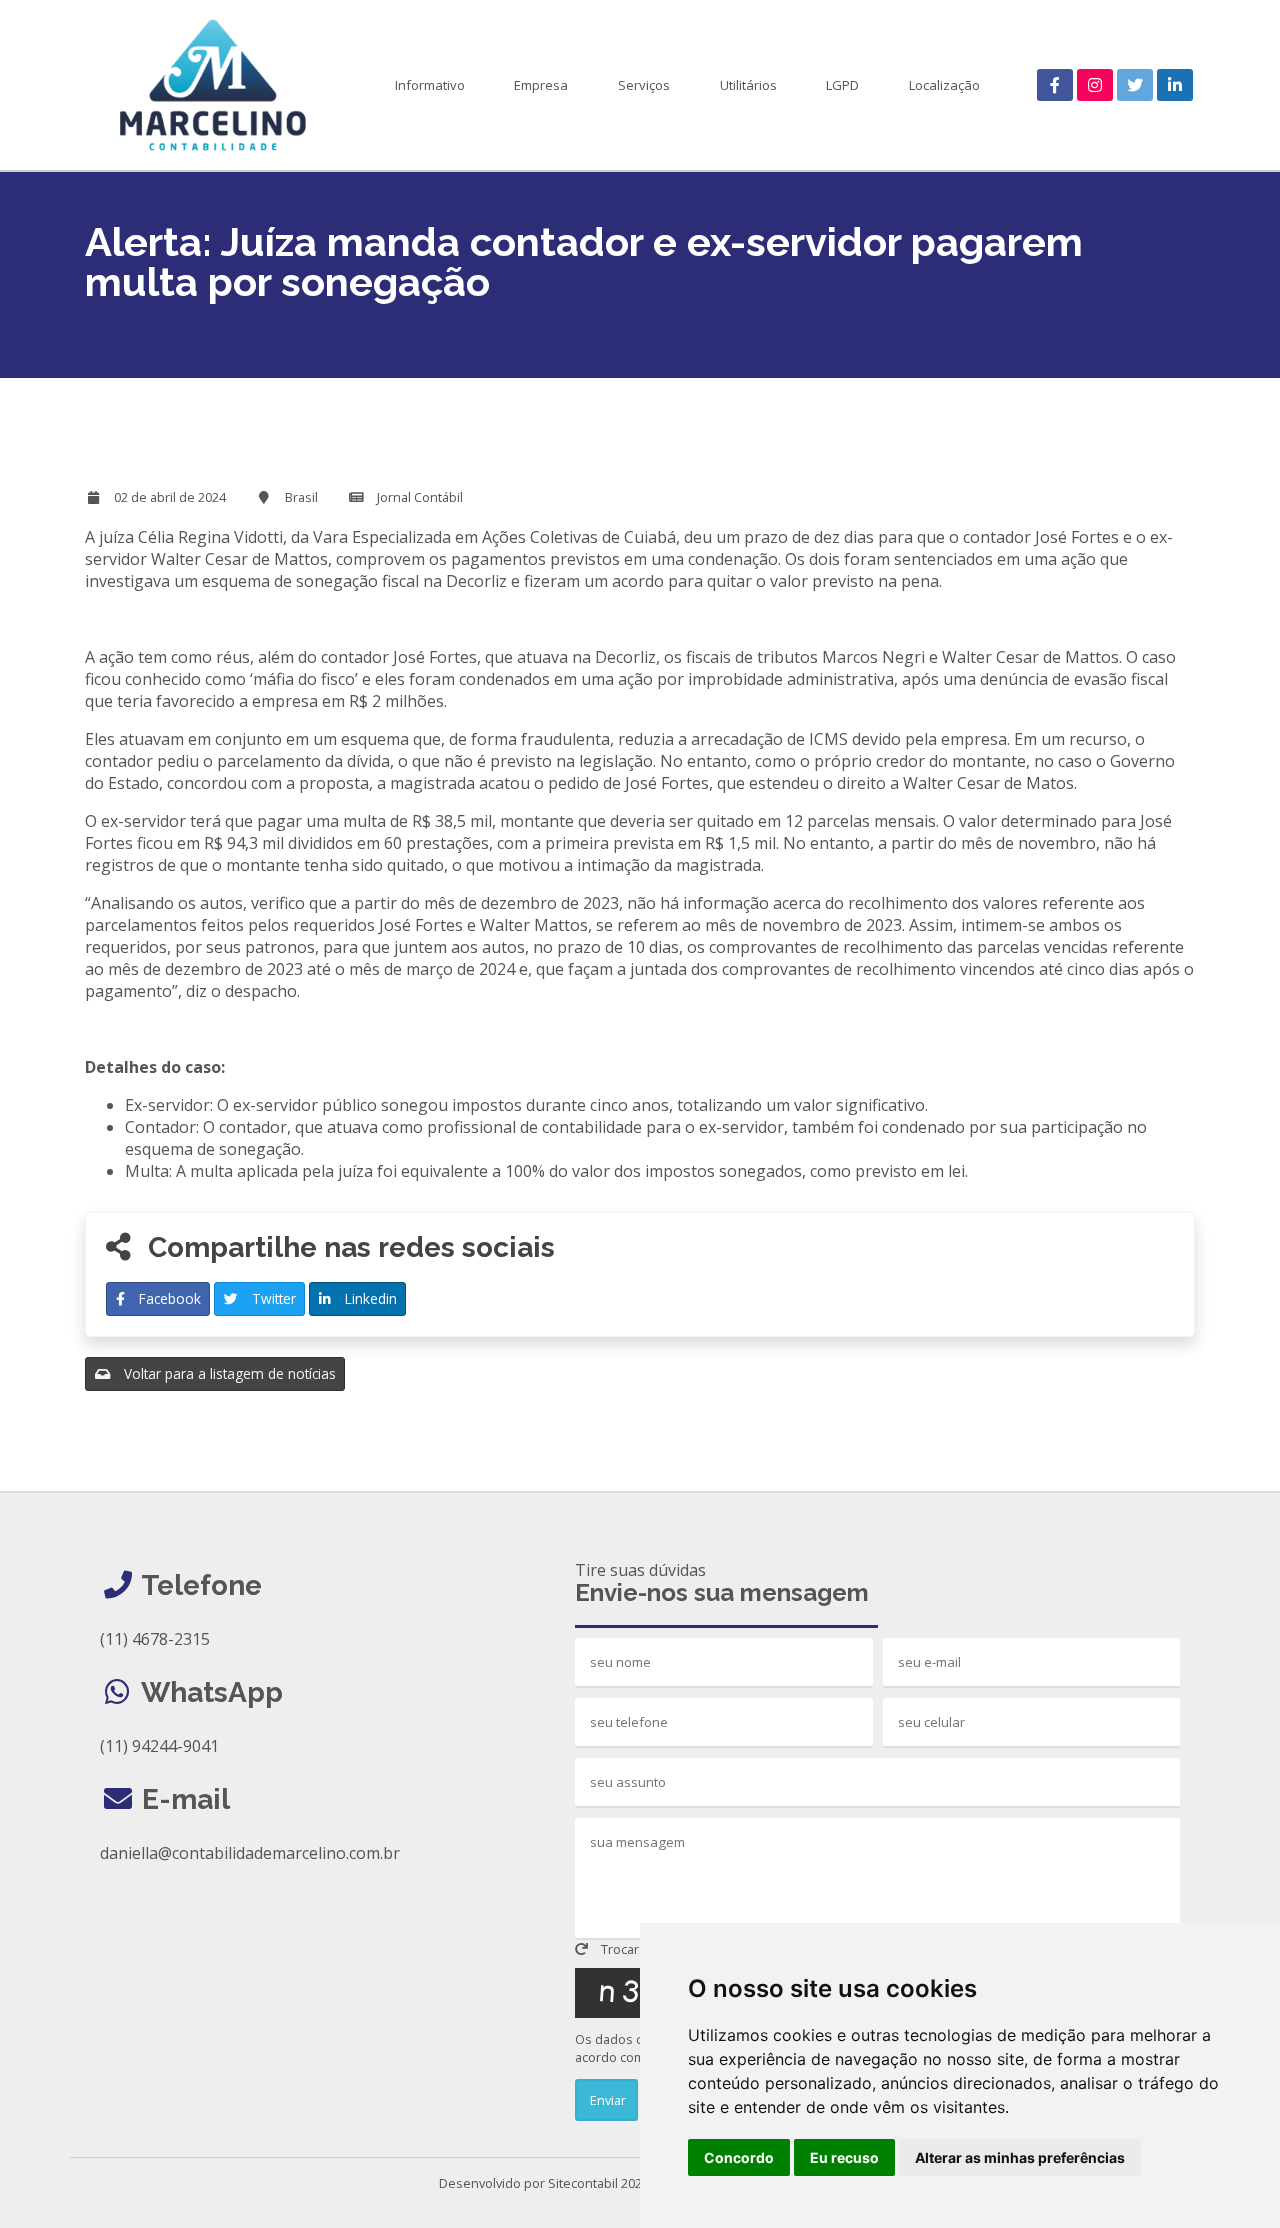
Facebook (168, 1298)
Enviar (606, 2100)
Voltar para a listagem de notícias (228, 1373)
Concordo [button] (739, 2157)
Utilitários (748, 85)
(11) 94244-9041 (159, 1746)
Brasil (301, 497)
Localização (944, 85)
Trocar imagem (643, 1949)
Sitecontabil (583, 2183)
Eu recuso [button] (844, 2157)
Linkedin (369, 1298)
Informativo (430, 85)
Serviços (644, 85)
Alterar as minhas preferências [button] (1020, 2157)
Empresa (541, 85)
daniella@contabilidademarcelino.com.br (250, 1853)
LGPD (842, 85)
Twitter (272, 1298)
